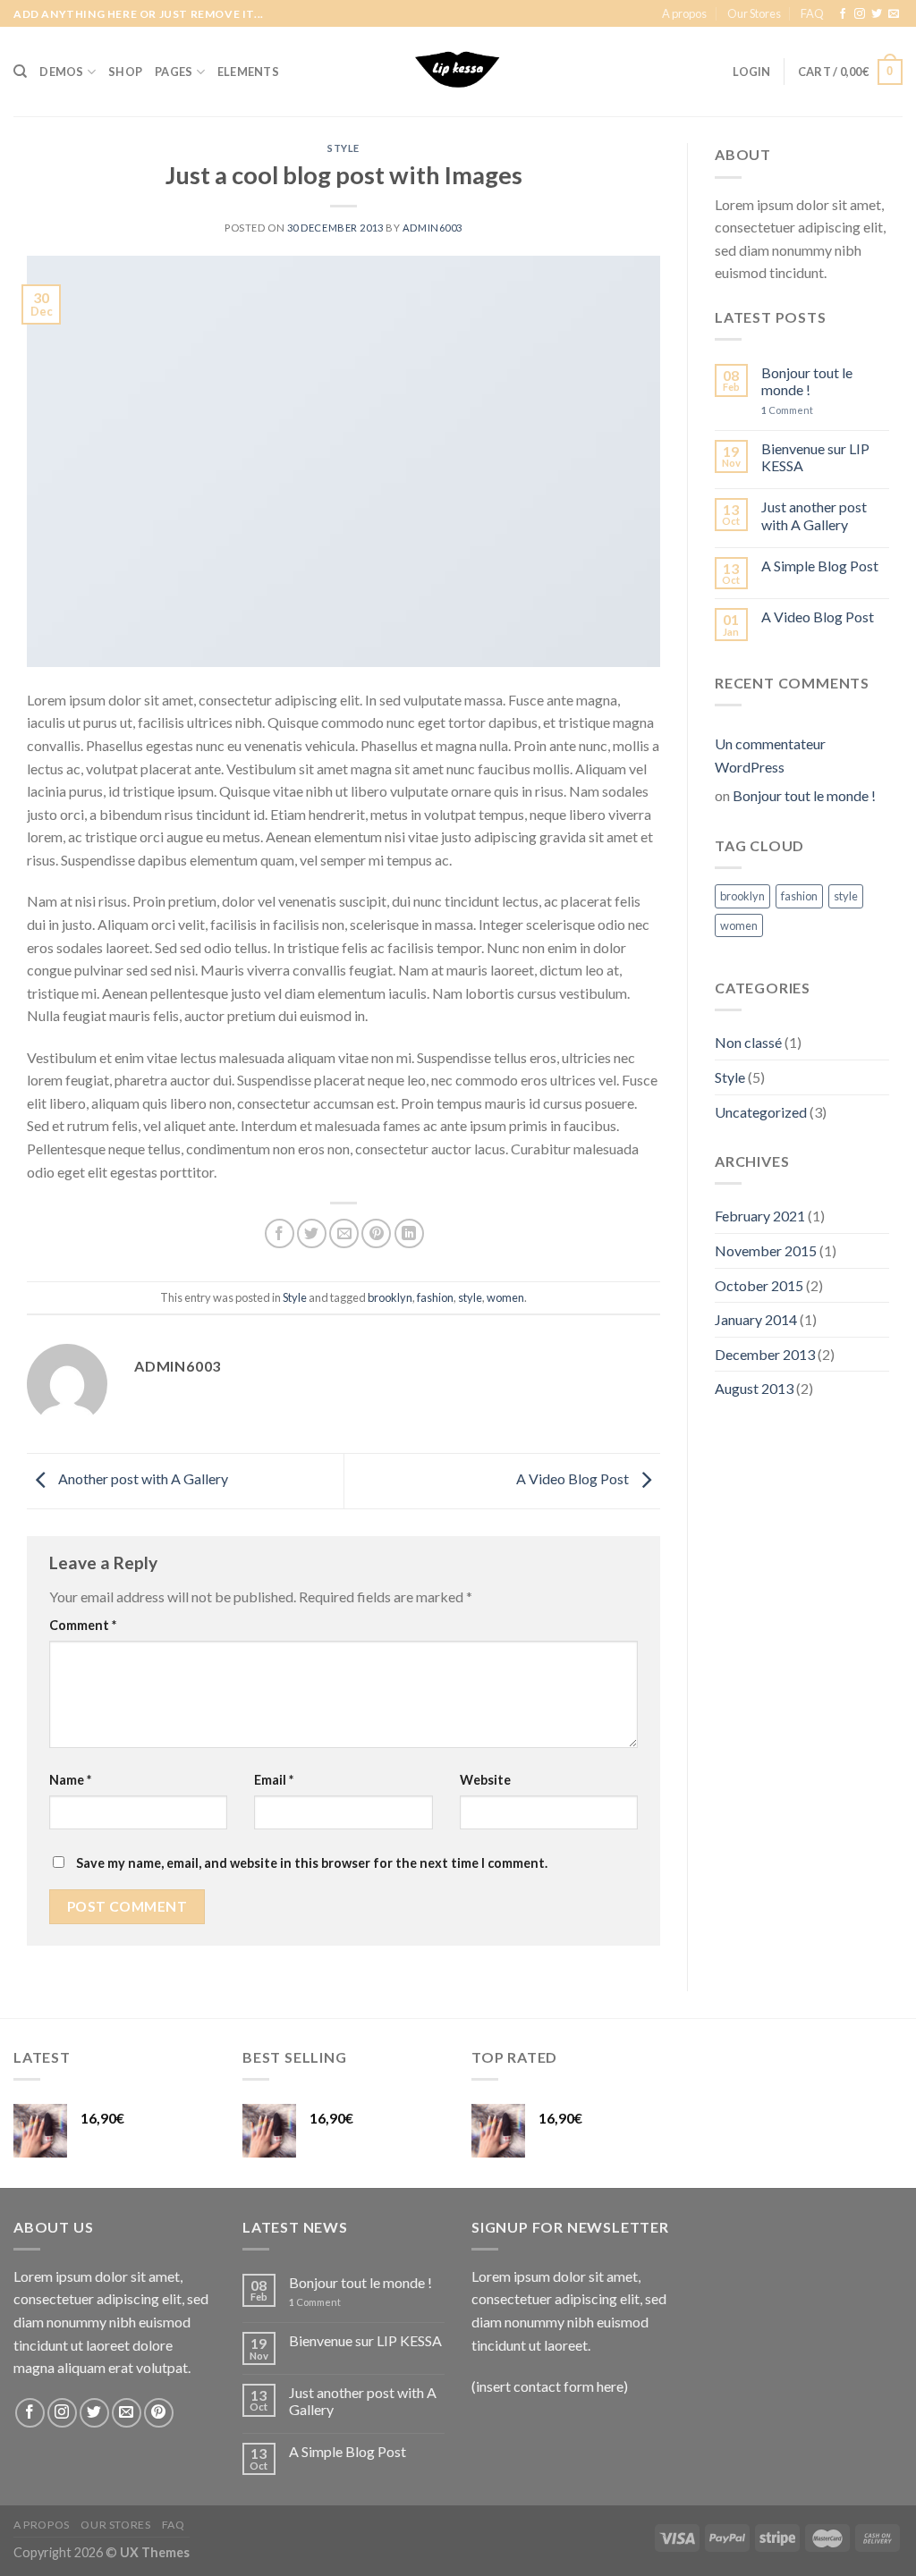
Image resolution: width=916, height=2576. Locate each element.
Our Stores (754, 13)
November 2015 (766, 1250)
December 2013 (765, 1354)
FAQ (812, 13)
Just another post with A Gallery (814, 515)
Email (274, 1780)
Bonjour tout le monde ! (807, 381)
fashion (435, 1297)
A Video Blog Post (574, 1478)
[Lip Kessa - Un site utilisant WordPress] (458, 72)
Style (343, 148)
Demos (61, 72)
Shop (125, 72)
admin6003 (433, 228)
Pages (174, 72)
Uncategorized (761, 1112)
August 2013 (754, 1388)
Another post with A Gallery (142, 1478)
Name (70, 1780)
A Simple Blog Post (820, 566)
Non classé (748, 1042)
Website (485, 1780)
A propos (684, 13)
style (470, 1297)
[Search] (20, 72)
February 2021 (760, 1216)
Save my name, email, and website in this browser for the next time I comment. (312, 1863)
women (505, 1297)
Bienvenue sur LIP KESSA (815, 457)
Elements (248, 72)
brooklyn (390, 1297)
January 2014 (756, 1319)
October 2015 (759, 1285)
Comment (83, 1625)
